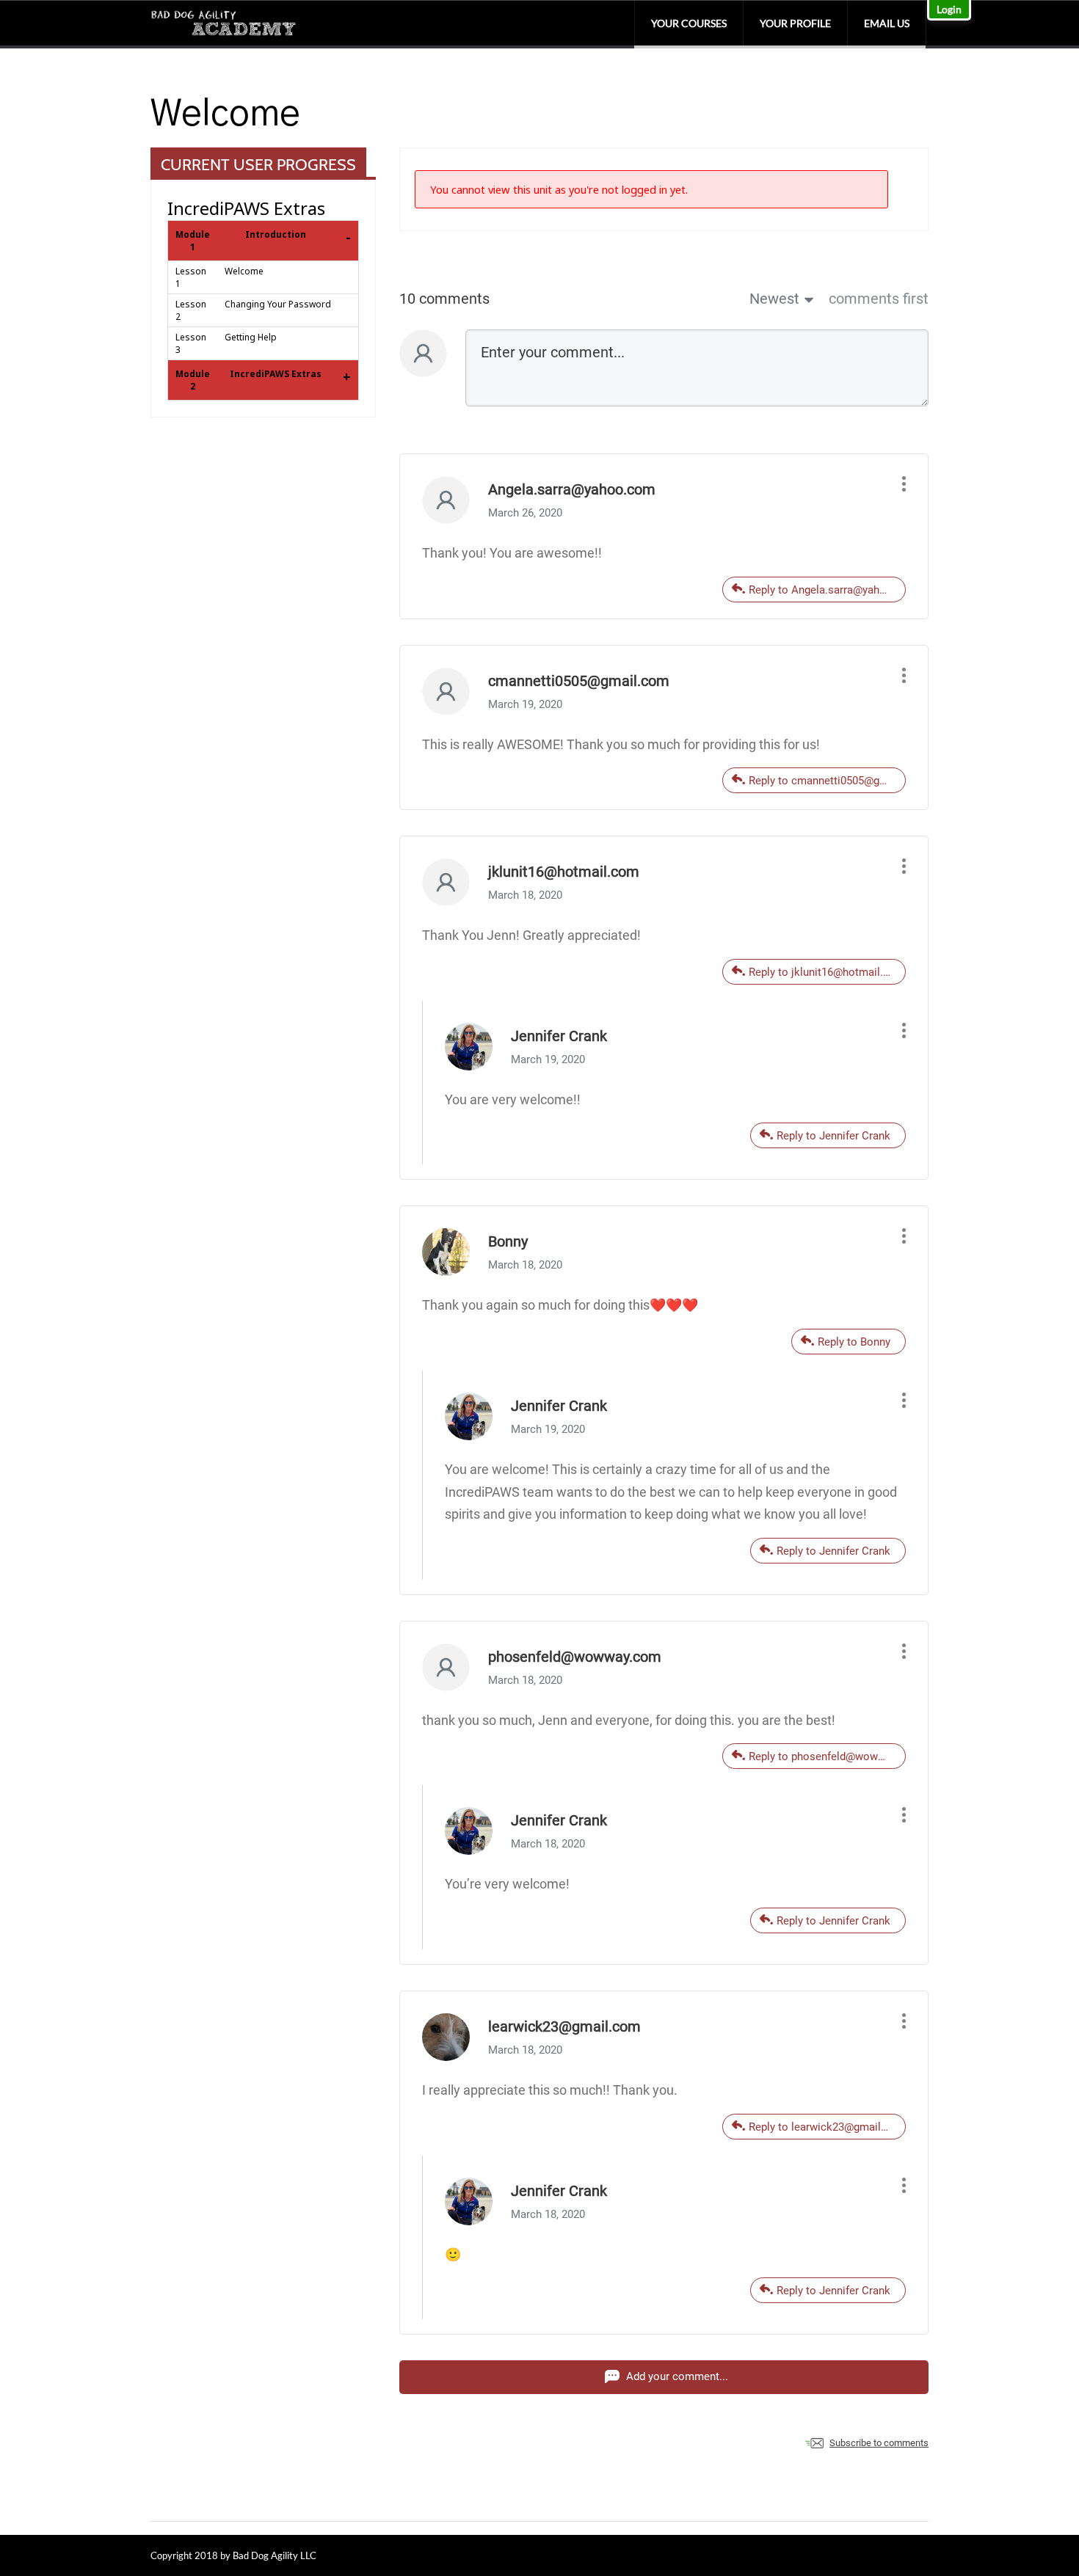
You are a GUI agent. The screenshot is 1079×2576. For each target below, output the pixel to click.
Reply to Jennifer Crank (833, 1136)
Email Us (887, 23)
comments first (879, 299)
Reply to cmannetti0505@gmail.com (827, 781)
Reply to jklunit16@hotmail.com (827, 972)
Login (949, 9)
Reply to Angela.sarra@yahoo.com (827, 590)
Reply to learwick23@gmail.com (827, 2127)
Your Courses (689, 23)
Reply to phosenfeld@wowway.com (827, 1756)
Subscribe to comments (879, 2443)
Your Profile (795, 23)
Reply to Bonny (854, 1342)
